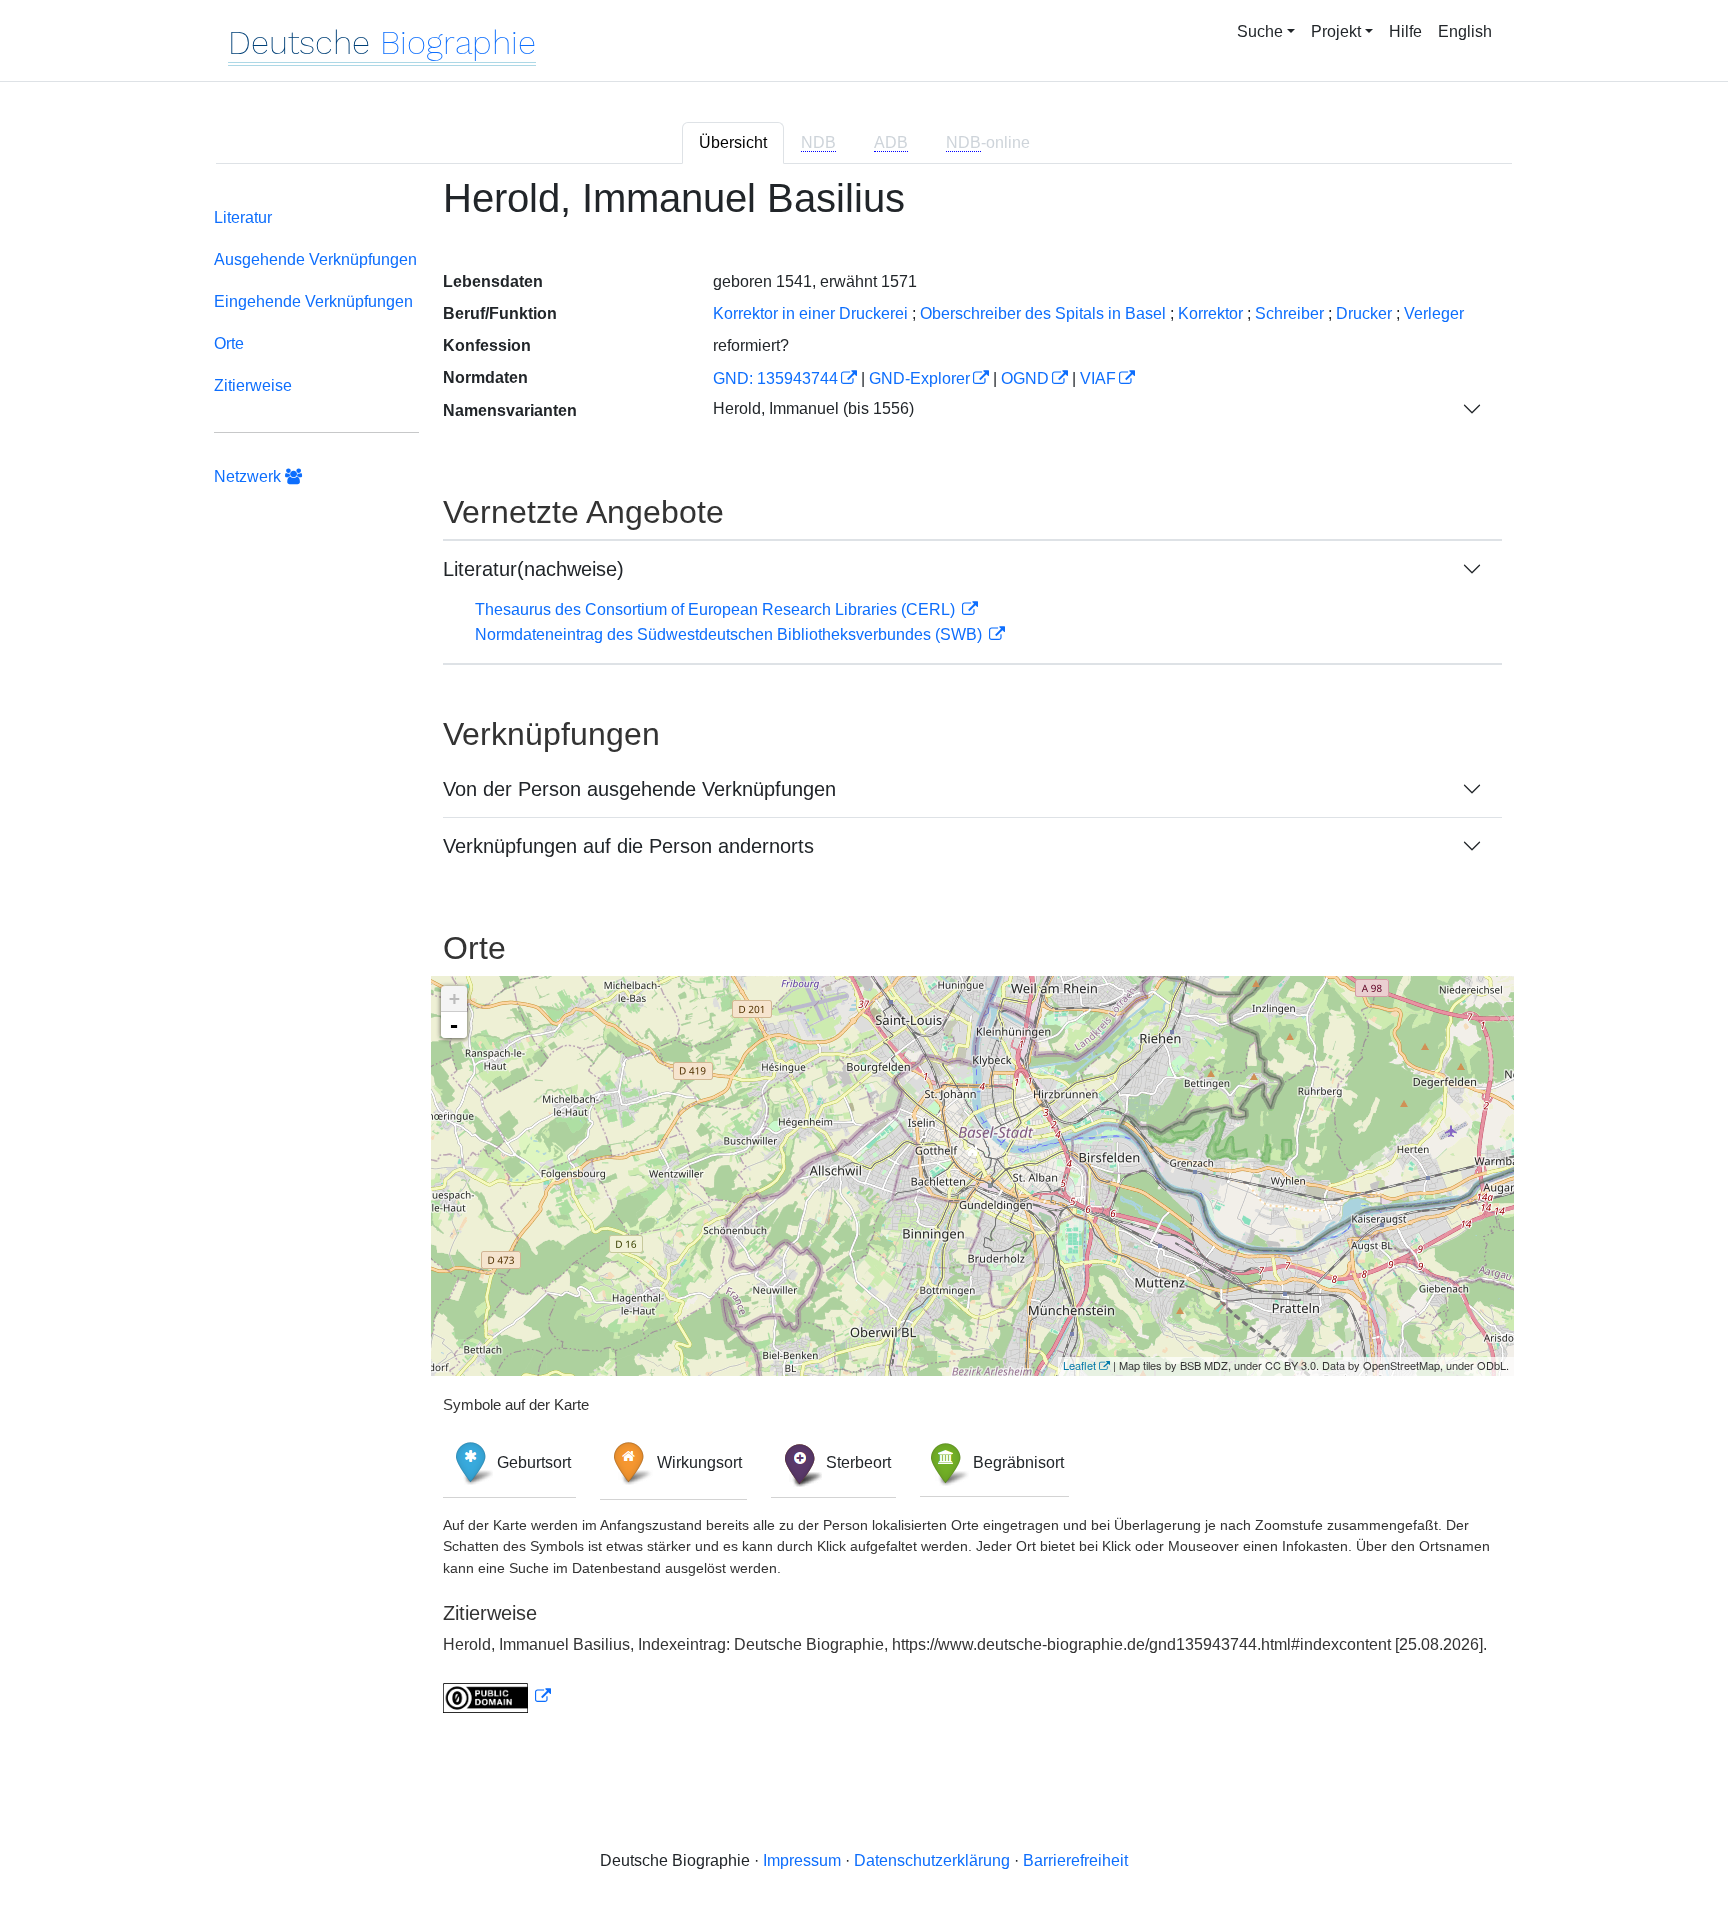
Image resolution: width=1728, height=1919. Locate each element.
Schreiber (1289, 313)
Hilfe (1405, 31)
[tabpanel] (864, 956)
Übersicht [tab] (733, 142)
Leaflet (1079, 1365)
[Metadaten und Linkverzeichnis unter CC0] (497, 1696)
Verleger (1434, 313)
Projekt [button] (1336, 31)
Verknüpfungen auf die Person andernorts (628, 846)
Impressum (802, 1860)
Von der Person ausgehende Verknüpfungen (639, 789)
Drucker (1364, 313)
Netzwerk (249, 476)
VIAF (1098, 378)
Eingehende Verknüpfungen (313, 301)
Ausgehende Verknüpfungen (315, 259)
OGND (1025, 378)
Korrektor (1210, 313)
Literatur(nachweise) (533, 569)
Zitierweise (253, 385)
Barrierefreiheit (1075, 1860)
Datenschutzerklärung (932, 1860)
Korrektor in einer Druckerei (810, 313)
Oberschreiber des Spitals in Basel (1043, 313)
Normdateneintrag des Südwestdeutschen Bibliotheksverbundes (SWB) (730, 634)
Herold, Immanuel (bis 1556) (813, 408)
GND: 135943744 (775, 378)
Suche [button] (1260, 31)
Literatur (243, 217)
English (1465, 31)
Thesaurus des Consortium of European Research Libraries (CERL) (717, 609)
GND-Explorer (919, 378)
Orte (229, 343)
